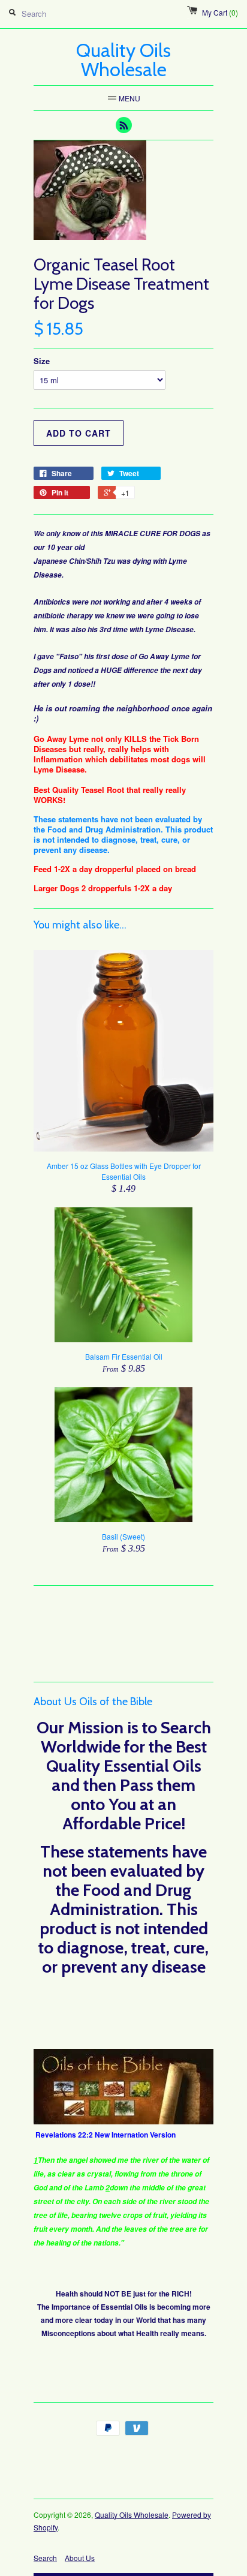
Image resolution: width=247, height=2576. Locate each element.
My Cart (220, 12)
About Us (80, 2558)
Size (42, 361)
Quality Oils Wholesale (132, 2515)
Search (45, 2558)
